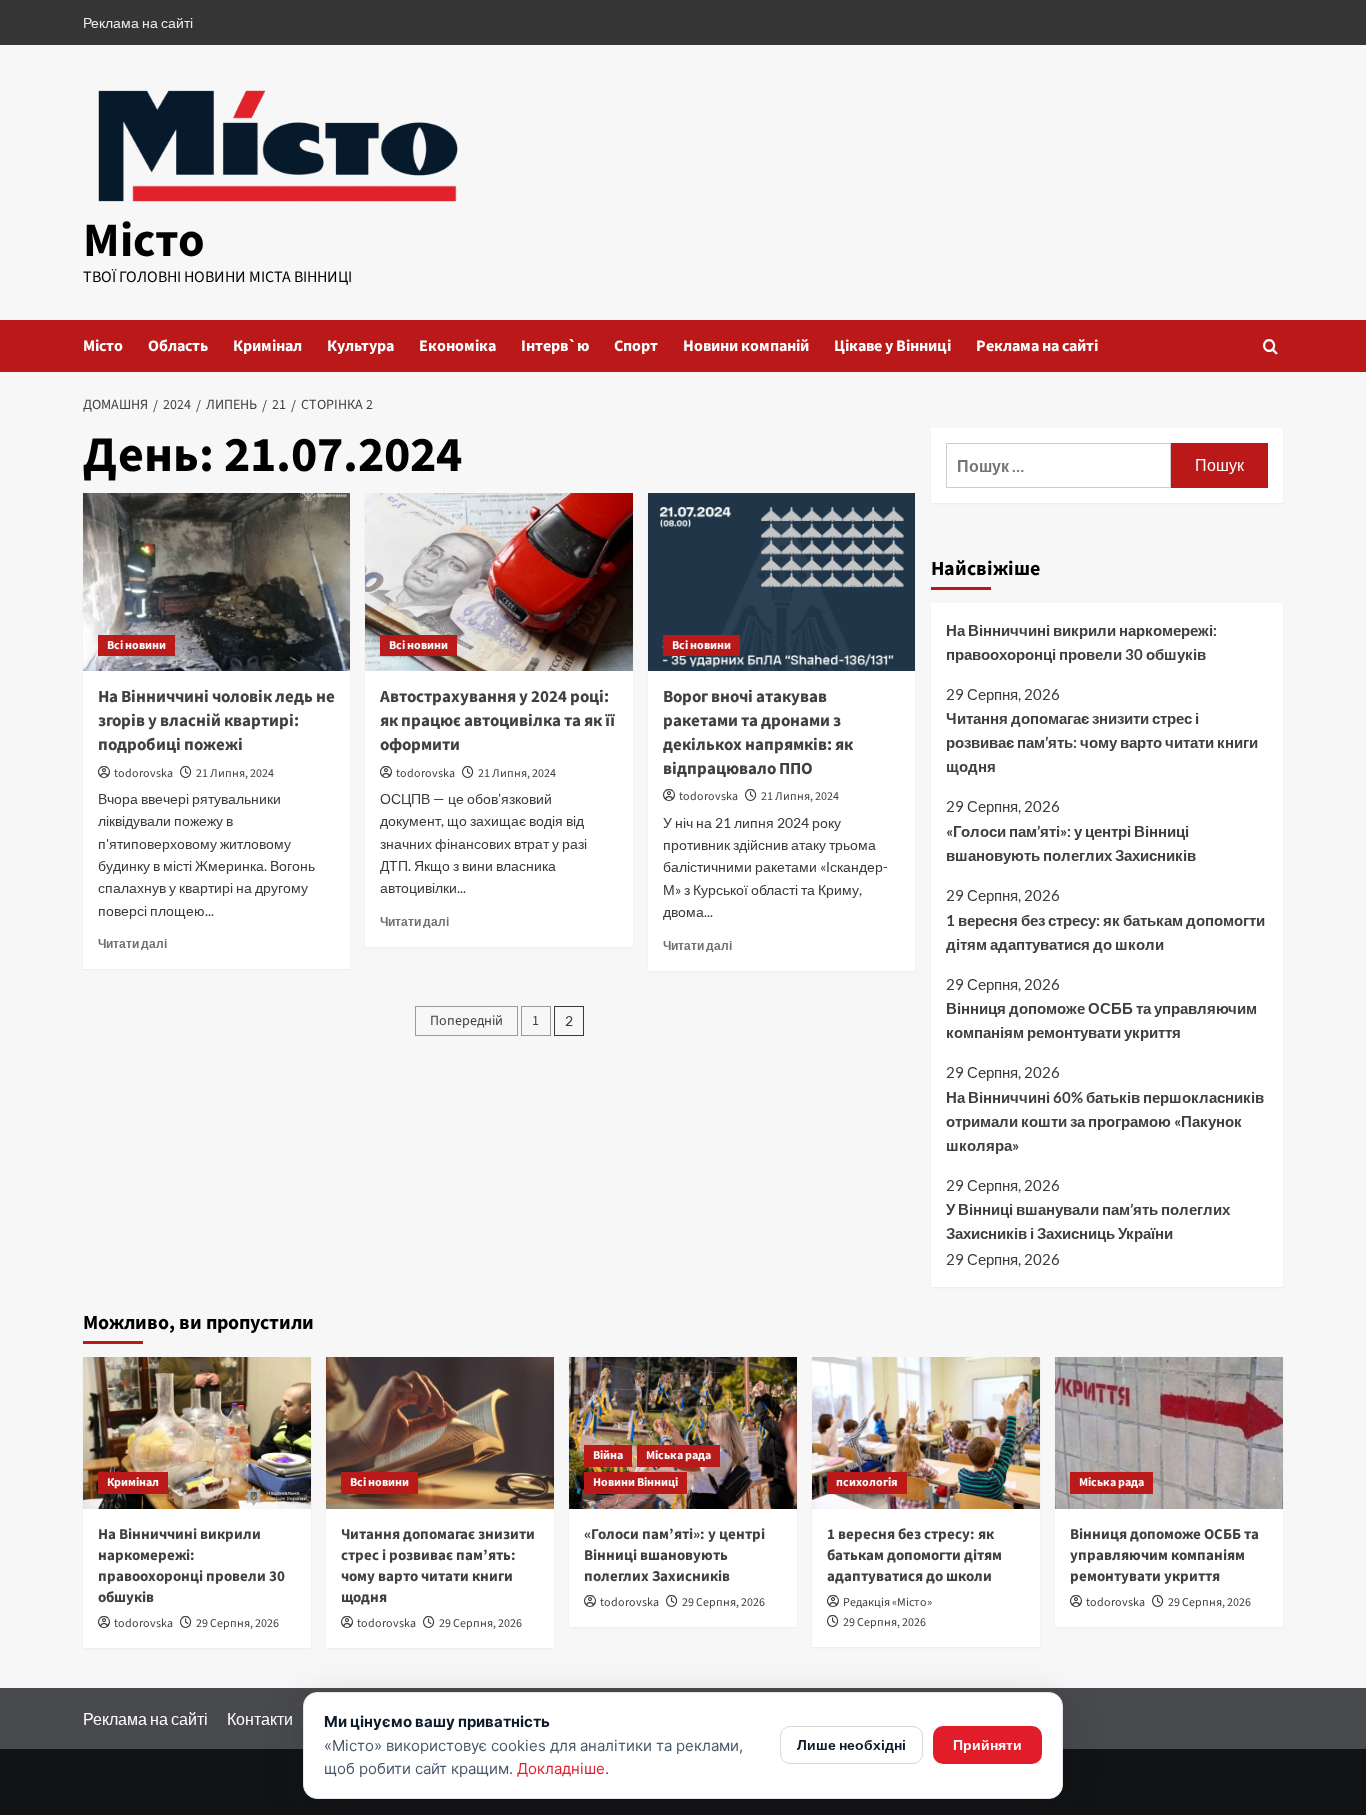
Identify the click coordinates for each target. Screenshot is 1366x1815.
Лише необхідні (851, 1744)
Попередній (466, 1021)
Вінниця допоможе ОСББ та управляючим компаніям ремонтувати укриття (1101, 1020)
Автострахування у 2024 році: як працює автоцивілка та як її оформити (497, 721)
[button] (1270, 346)
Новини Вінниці (635, 1482)
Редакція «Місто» (887, 1602)
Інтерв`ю (555, 346)
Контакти (260, 1718)
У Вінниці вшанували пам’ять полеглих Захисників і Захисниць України (1088, 1221)
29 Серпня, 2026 (237, 1623)
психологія (867, 1482)
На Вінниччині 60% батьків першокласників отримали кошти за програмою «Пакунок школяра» (1105, 1121)
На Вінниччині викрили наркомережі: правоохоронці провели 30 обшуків (1081, 642)
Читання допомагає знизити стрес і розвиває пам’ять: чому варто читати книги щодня (1102, 742)
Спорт (636, 346)
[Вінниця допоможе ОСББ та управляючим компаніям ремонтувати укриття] (1169, 1433)
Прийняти (987, 1744)
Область (178, 346)
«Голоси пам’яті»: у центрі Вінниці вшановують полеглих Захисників (1071, 843)
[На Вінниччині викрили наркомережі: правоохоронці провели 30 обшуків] (197, 1433)
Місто (144, 241)
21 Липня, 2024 (235, 773)
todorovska (143, 773)
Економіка (457, 346)
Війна (608, 1455)
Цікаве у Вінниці (892, 346)
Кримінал (267, 346)
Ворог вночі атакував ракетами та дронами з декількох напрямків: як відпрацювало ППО (758, 732)
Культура (360, 346)
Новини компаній (746, 346)
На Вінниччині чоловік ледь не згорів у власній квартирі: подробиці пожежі (216, 721)
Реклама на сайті (138, 22)
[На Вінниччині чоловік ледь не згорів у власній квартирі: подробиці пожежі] (216, 582)
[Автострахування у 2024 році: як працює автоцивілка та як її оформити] (498, 582)
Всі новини (136, 645)
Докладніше (561, 1768)
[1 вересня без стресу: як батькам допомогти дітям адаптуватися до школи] (926, 1433)
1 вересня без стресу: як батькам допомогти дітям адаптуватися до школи (1105, 932)
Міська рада (678, 1455)
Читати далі (132, 943)
